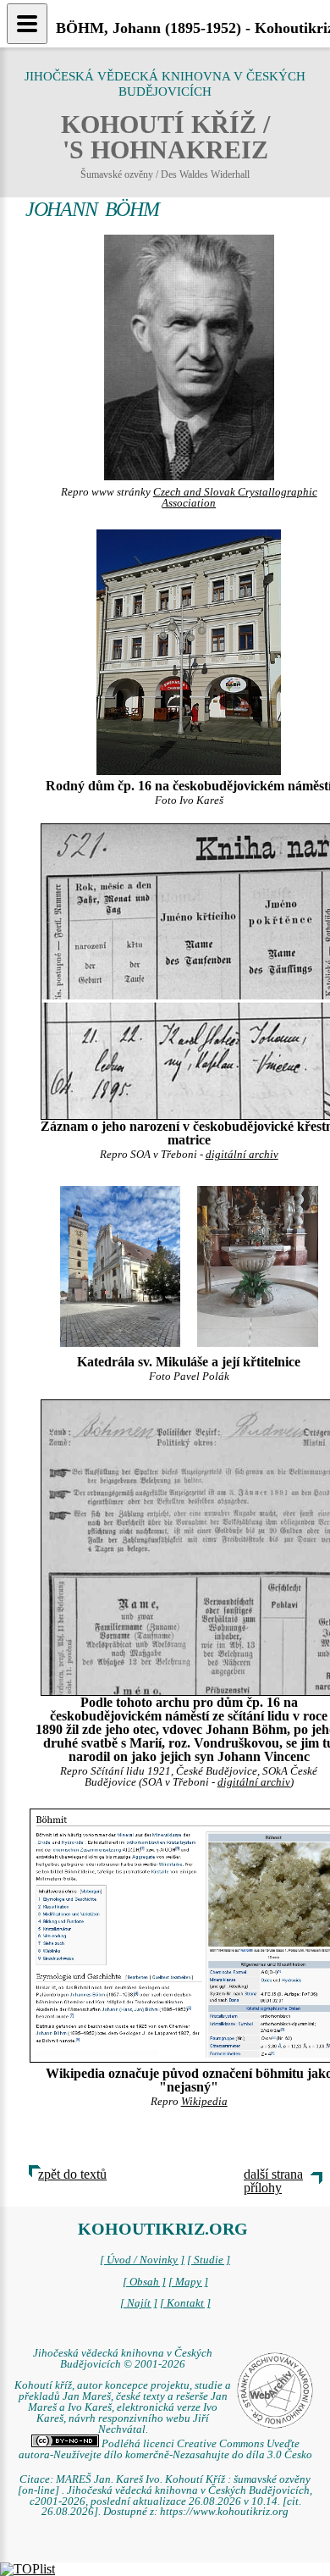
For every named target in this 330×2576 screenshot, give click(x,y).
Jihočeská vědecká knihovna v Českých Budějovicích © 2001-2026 (123, 2359)
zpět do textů (72, 2174)
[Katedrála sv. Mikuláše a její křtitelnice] (121, 1265)
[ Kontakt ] (185, 2303)
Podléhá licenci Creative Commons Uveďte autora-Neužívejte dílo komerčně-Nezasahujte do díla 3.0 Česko (165, 2449)
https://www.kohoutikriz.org (224, 2512)
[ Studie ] (209, 2260)
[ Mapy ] (188, 2282)
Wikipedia (204, 2102)
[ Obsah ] (144, 2282)
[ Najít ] (139, 2303)
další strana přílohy (273, 2181)
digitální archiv (242, 1155)
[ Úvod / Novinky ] (142, 2260)
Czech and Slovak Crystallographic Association (235, 498)
